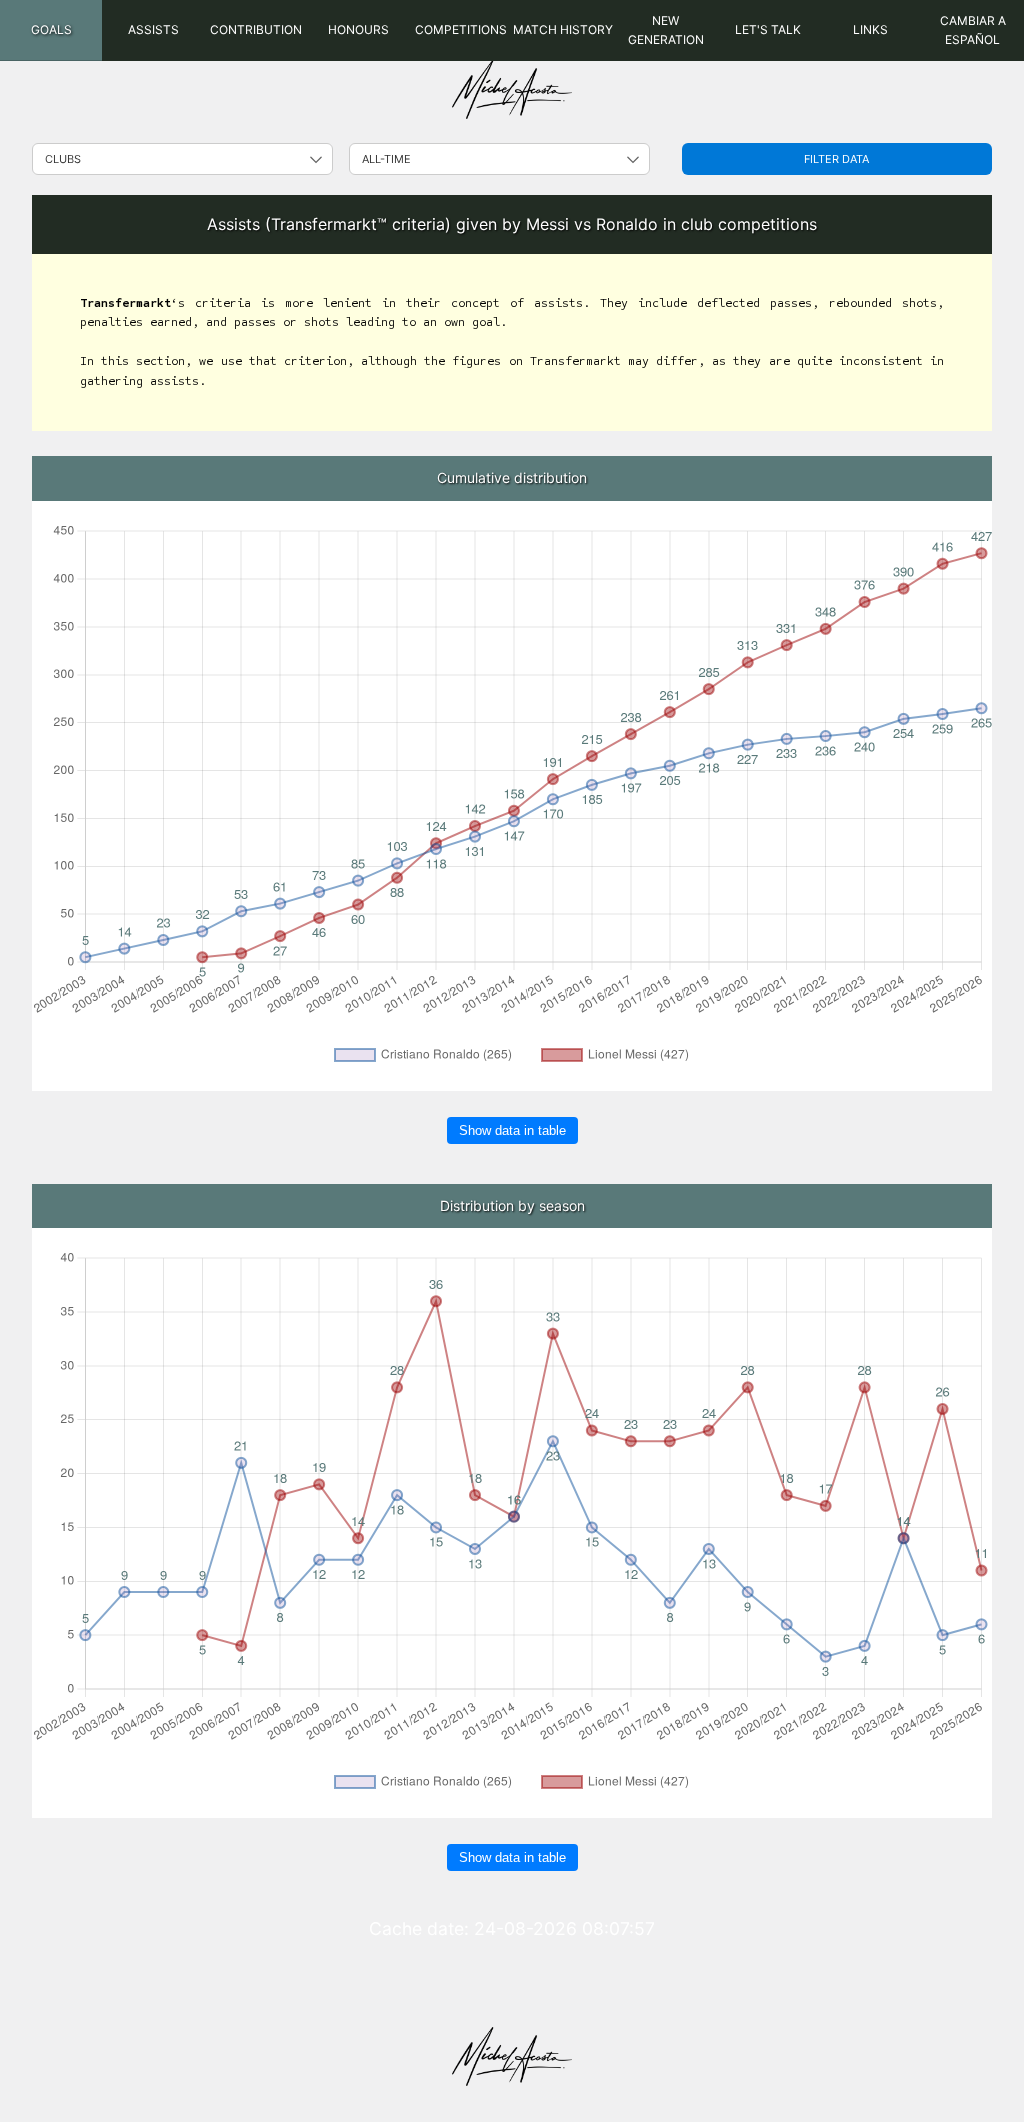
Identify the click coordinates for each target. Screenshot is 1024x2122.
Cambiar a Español (973, 30)
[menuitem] (51, 30)
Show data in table (512, 1130)
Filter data (836, 159)
